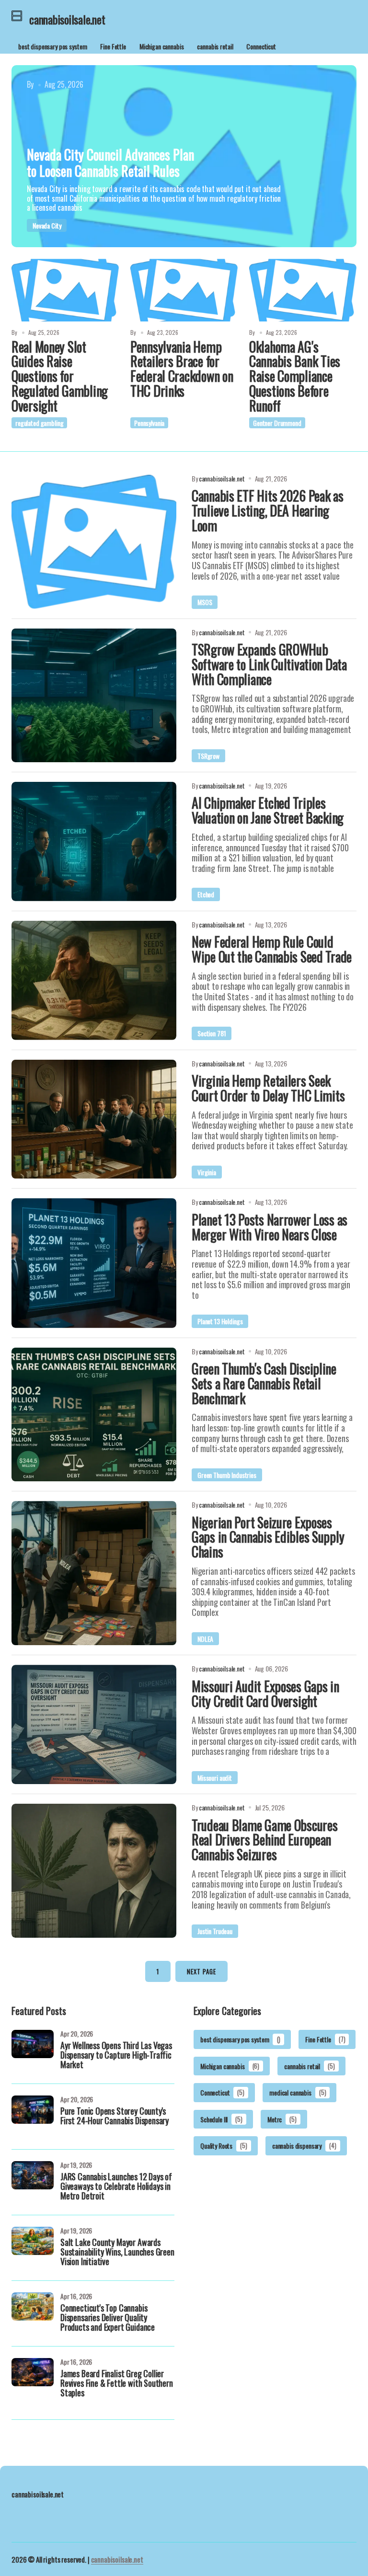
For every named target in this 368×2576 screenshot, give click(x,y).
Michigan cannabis (162, 46)
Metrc (282, 2119)
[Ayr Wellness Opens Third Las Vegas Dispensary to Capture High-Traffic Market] (33, 2051)
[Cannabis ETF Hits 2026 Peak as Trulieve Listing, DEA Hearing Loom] (94, 542)
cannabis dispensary (304, 2146)
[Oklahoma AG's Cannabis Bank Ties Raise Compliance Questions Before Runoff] (303, 290)
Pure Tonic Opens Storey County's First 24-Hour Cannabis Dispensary (115, 2117)
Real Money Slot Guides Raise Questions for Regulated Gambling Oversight (60, 377)
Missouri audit (215, 1778)
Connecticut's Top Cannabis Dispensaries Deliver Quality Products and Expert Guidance (108, 2318)
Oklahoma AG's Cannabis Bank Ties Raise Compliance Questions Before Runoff (295, 377)
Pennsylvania (149, 423)
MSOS (205, 602)
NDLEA (205, 1639)
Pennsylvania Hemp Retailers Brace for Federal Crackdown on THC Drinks (182, 369)
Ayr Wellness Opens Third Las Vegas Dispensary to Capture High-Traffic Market (116, 2056)
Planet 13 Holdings (220, 1321)
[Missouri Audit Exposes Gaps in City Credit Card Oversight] (94, 1724)
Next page (201, 1971)
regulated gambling (39, 423)
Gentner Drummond (277, 423)
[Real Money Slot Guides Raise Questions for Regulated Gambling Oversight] (65, 290)
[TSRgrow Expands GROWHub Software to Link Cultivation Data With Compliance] (94, 696)
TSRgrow (208, 756)
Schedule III (221, 2119)
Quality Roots (224, 2146)
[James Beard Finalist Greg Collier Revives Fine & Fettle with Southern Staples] (33, 2379)
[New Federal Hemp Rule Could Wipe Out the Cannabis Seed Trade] (94, 980)
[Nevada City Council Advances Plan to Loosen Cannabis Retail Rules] (184, 156)
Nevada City (47, 225)
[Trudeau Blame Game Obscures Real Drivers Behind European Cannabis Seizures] (94, 1871)
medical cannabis (298, 2092)
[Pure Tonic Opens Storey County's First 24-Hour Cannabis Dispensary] (33, 2117)
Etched (206, 894)
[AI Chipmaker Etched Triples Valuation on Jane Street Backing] (94, 841)
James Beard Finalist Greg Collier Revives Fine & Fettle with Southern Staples (117, 2384)
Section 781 (212, 1033)
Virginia (207, 1172)
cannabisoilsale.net (117, 2559)
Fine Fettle (113, 46)
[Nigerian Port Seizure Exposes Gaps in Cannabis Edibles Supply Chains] (94, 1573)
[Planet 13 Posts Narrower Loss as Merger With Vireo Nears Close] (94, 1263)
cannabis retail (215, 46)
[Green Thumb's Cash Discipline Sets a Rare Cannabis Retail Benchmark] (94, 1415)
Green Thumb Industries (227, 1475)
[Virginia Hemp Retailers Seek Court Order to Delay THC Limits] (94, 1119)
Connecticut (261, 46)
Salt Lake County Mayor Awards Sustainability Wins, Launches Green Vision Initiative (117, 2253)
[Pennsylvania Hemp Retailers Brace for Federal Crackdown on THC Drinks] (184, 290)
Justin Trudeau (215, 1931)
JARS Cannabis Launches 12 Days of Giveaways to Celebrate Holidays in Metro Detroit (116, 2187)
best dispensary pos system (52, 46)
